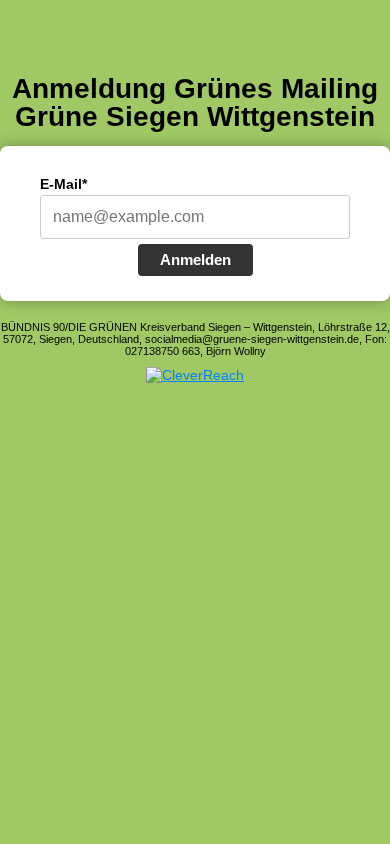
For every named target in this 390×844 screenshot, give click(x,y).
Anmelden (195, 259)
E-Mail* (63, 184)
